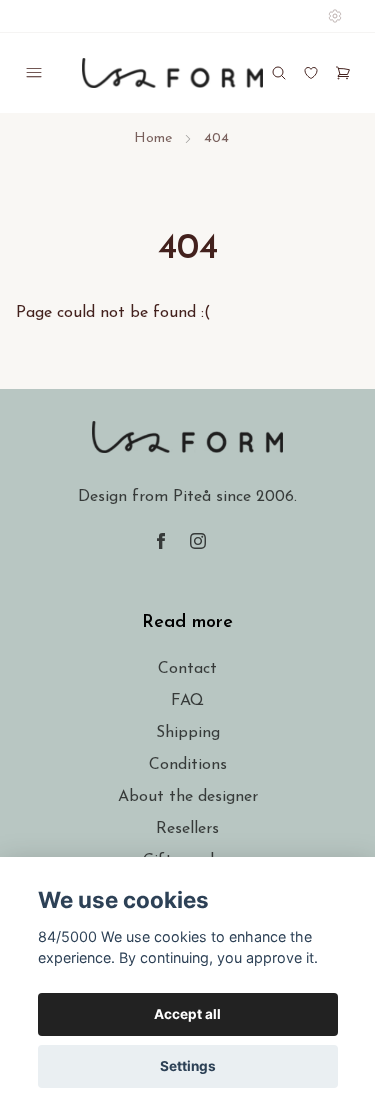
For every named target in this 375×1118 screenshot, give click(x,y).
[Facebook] (161, 541)
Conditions (188, 765)
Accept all (187, 1014)
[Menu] (34, 73)
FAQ (187, 701)
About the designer (188, 797)
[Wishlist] (311, 73)
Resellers (187, 829)
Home (153, 138)
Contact (187, 669)
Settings (188, 1066)
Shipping (188, 733)
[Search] (279, 73)
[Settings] (335, 16)
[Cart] (343, 73)
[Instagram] (198, 541)
